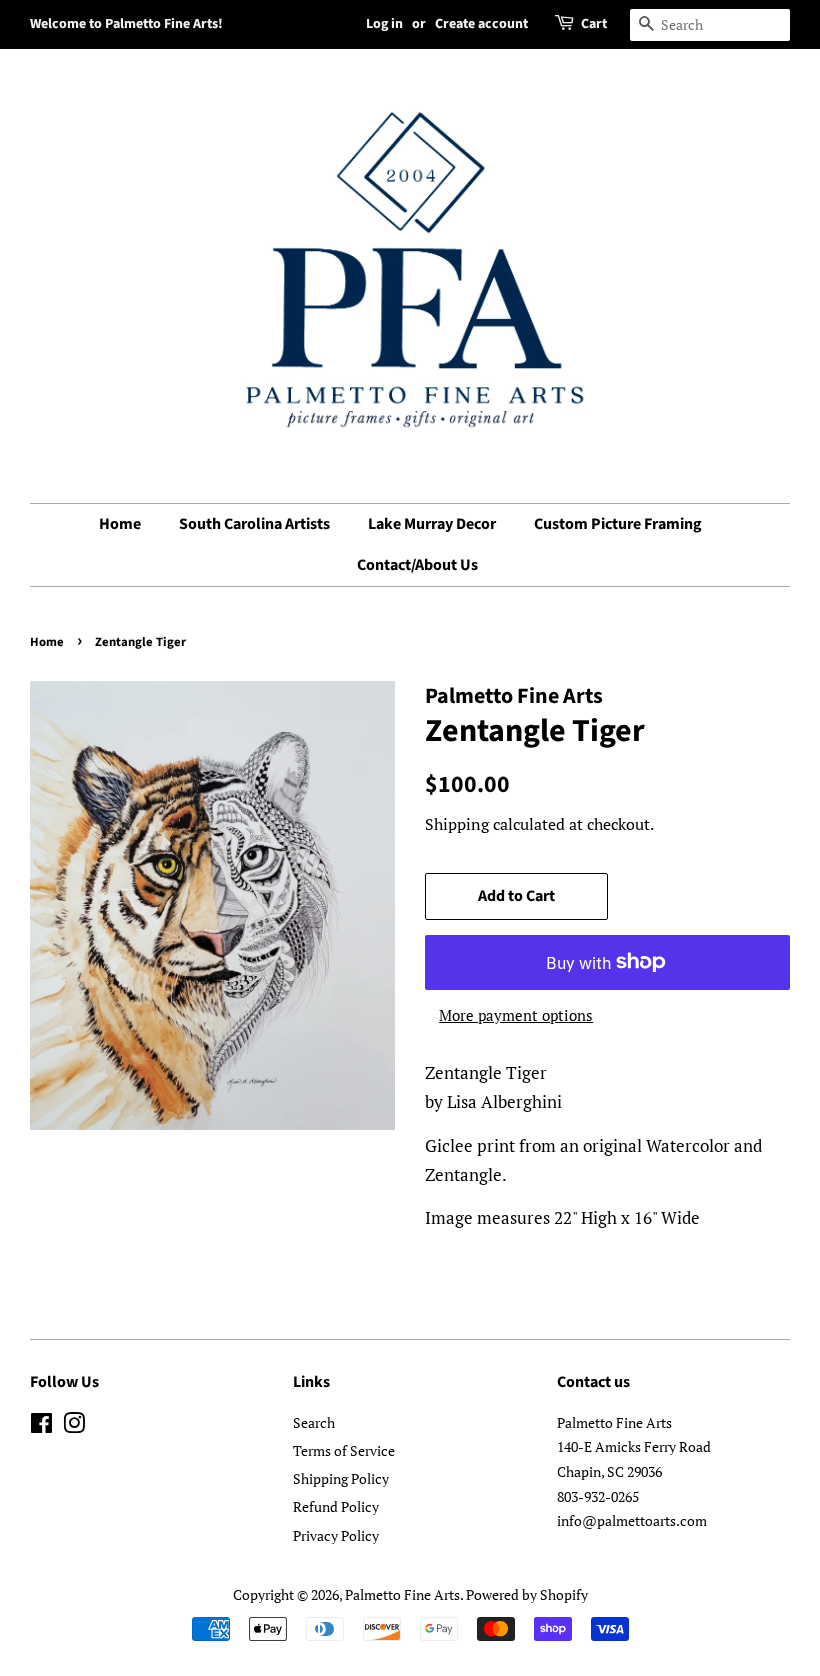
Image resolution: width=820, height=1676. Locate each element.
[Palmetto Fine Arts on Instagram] (74, 1426)
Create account (481, 24)
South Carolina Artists (254, 524)
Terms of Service (344, 1450)
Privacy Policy (336, 1535)
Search (314, 1422)
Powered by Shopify (527, 1594)
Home (120, 524)
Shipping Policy (341, 1478)
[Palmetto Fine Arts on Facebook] (41, 1426)
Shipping (457, 824)
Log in (384, 24)
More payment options (516, 1015)
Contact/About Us (417, 565)
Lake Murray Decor (432, 524)
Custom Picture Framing (618, 524)
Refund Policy (336, 1506)
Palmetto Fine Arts (402, 1594)
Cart (594, 24)
